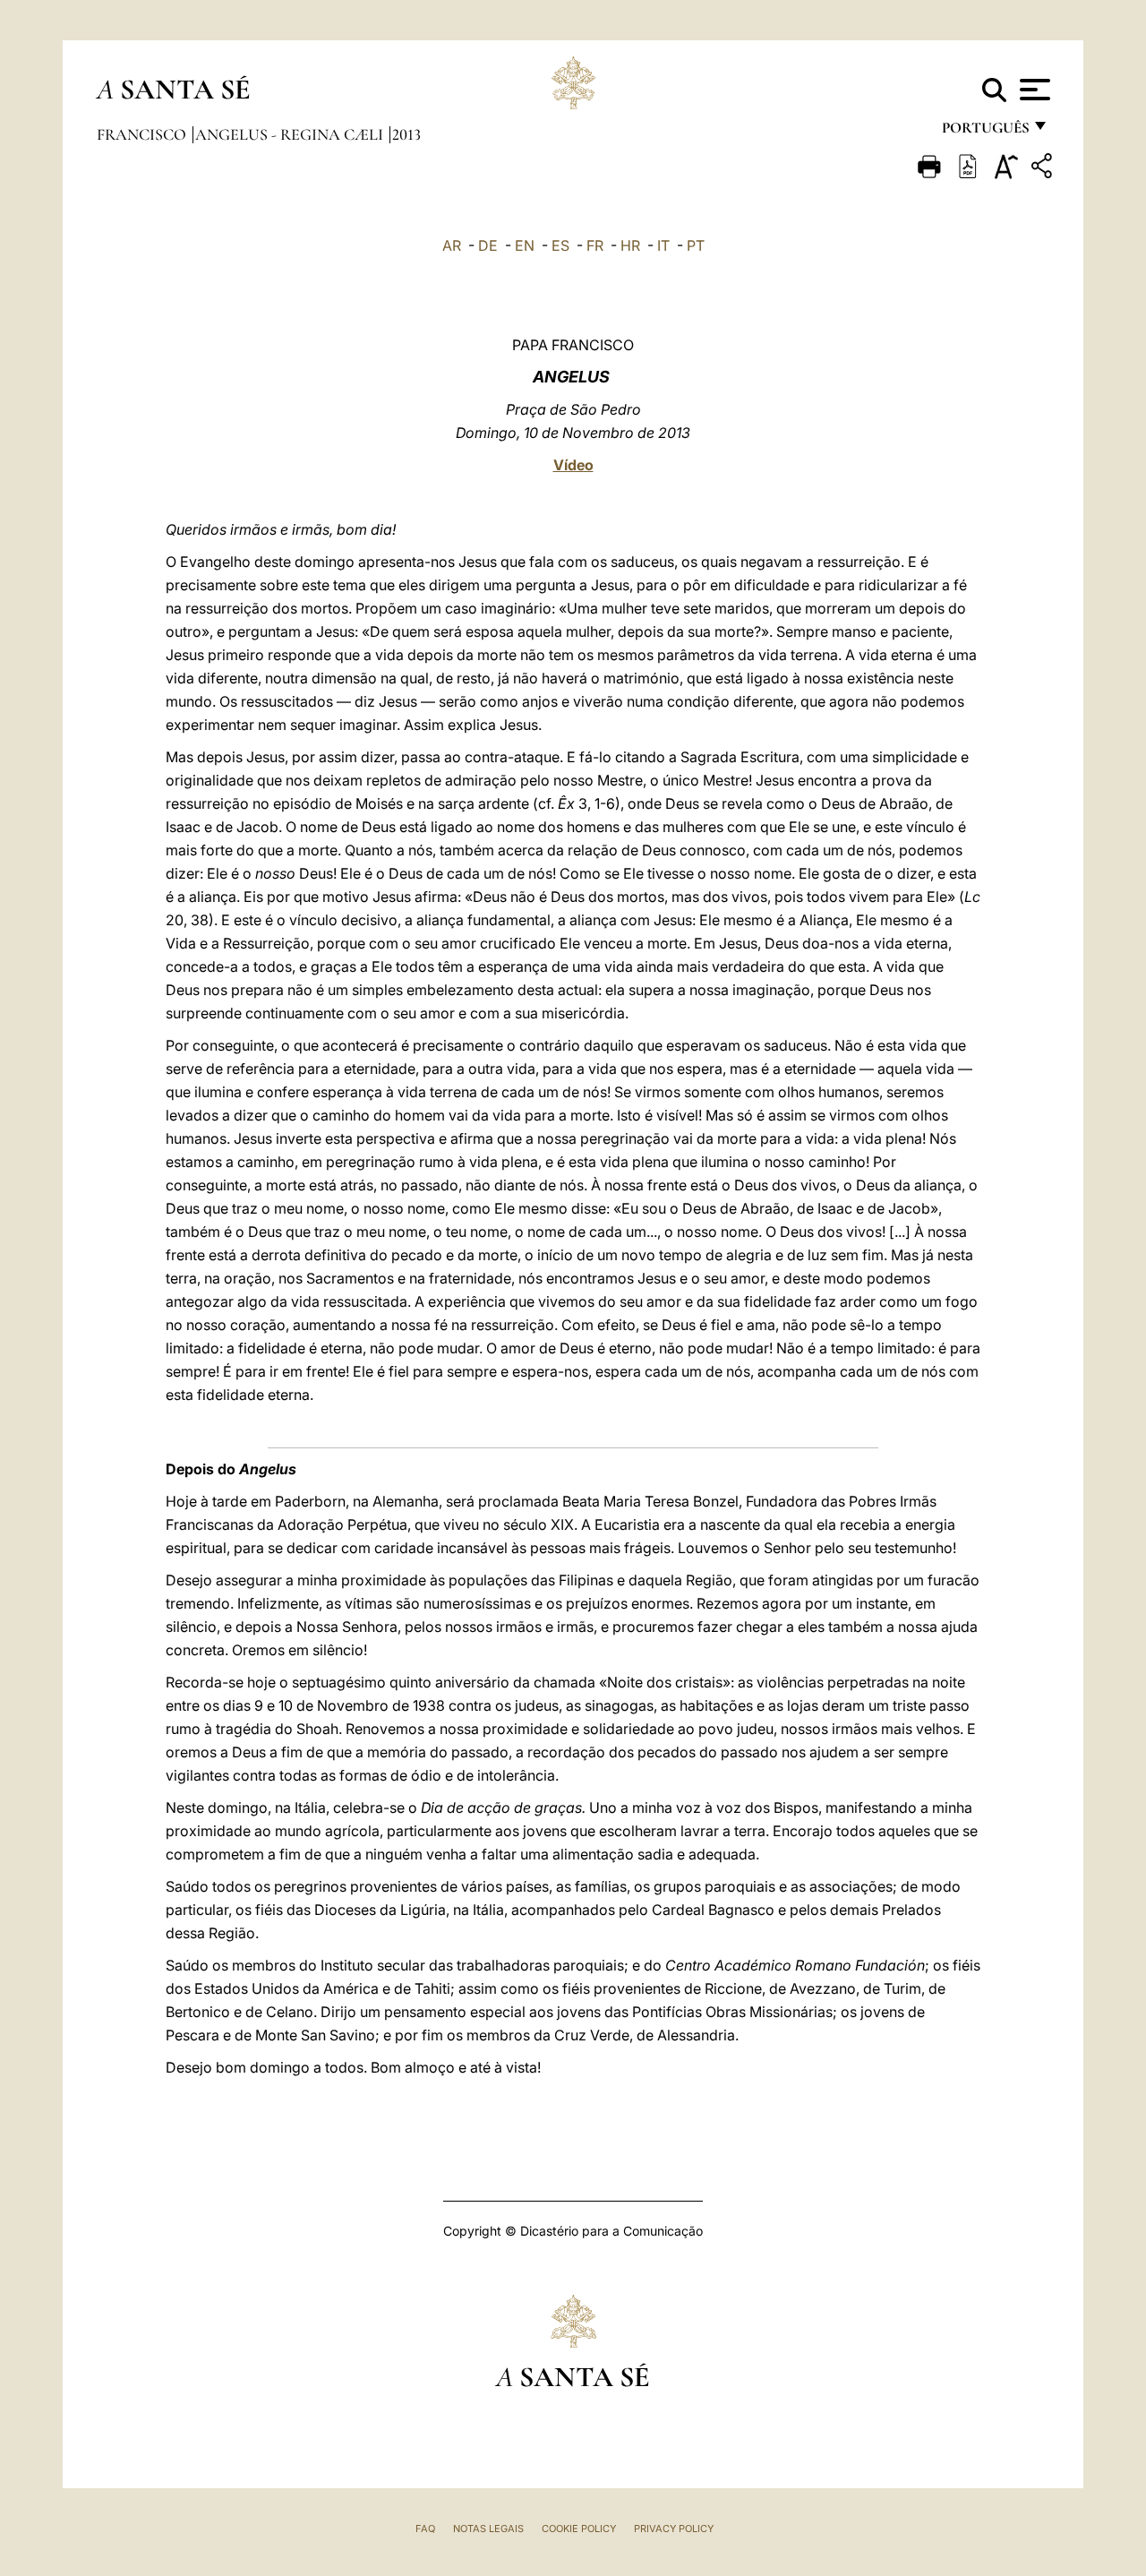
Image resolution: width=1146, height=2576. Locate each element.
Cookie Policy (579, 2529)
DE (488, 245)
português (985, 132)
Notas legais (488, 2529)
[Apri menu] (1033, 90)
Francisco (143, 134)
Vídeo (573, 465)
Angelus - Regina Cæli (291, 134)
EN (525, 245)
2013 (406, 134)
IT (663, 245)
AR (452, 245)
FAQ (425, 2529)
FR (595, 245)
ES (560, 245)
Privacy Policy (674, 2529)
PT (696, 245)
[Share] (1044, 169)
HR (630, 245)
